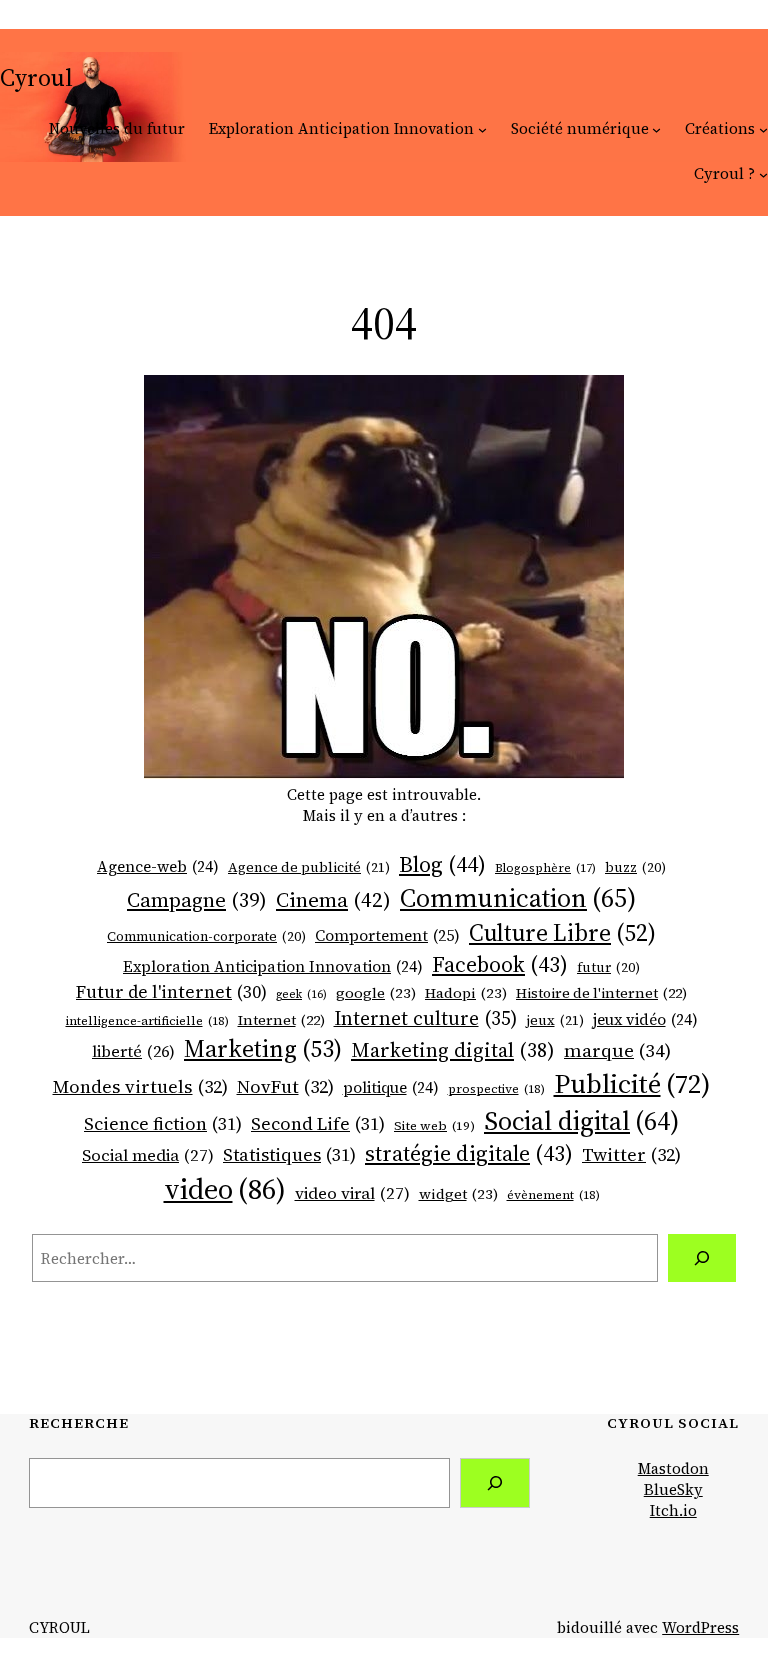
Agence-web (158, 866)
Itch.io (673, 1510)
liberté (133, 1051)
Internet (281, 1020)
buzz (635, 867)
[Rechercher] (702, 1258)
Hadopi (466, 993)
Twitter (631, 1154)
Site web (434, 1125)
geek (301, 995)
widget (458, 1194)
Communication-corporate (206, 936)
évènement (553, 1195)
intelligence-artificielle (147, 1021)
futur (608, 967)
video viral (352, 1193)
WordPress (700, 1627)
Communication (518, 898)
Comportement (387, 935)
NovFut (285, 1086)
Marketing (263, 1048)
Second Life (318, 1123)
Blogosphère (545, 868)
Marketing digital (453, 1050)
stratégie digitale (469, 1153)
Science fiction (163, 1123)
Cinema (333, 899)
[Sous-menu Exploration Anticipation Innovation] (482, 128)
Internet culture (425, 1018)
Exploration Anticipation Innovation (273, 966)
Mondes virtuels (140, 1086)
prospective (496, 1089)
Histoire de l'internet (601, 993)
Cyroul (36, 77)
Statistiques (289, 1154)
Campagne (197, 900)
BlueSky (673, 1489)
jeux (555, 1020)
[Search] (495, 1483)
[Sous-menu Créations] (763, 128)
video (225, 1189)
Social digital (581, 1121)
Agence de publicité (309, 867)
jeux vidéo (645, 1019)
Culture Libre (562, 933)
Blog (442, 864)
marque (617, 1050)
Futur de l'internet (171, 992)
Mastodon (673, 1468)
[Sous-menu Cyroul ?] (763, 173)
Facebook (500, 964)
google (376, 993)
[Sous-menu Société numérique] (656, 128)
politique (391, 1087)
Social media (148, 1155)
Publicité (632, 1083)
